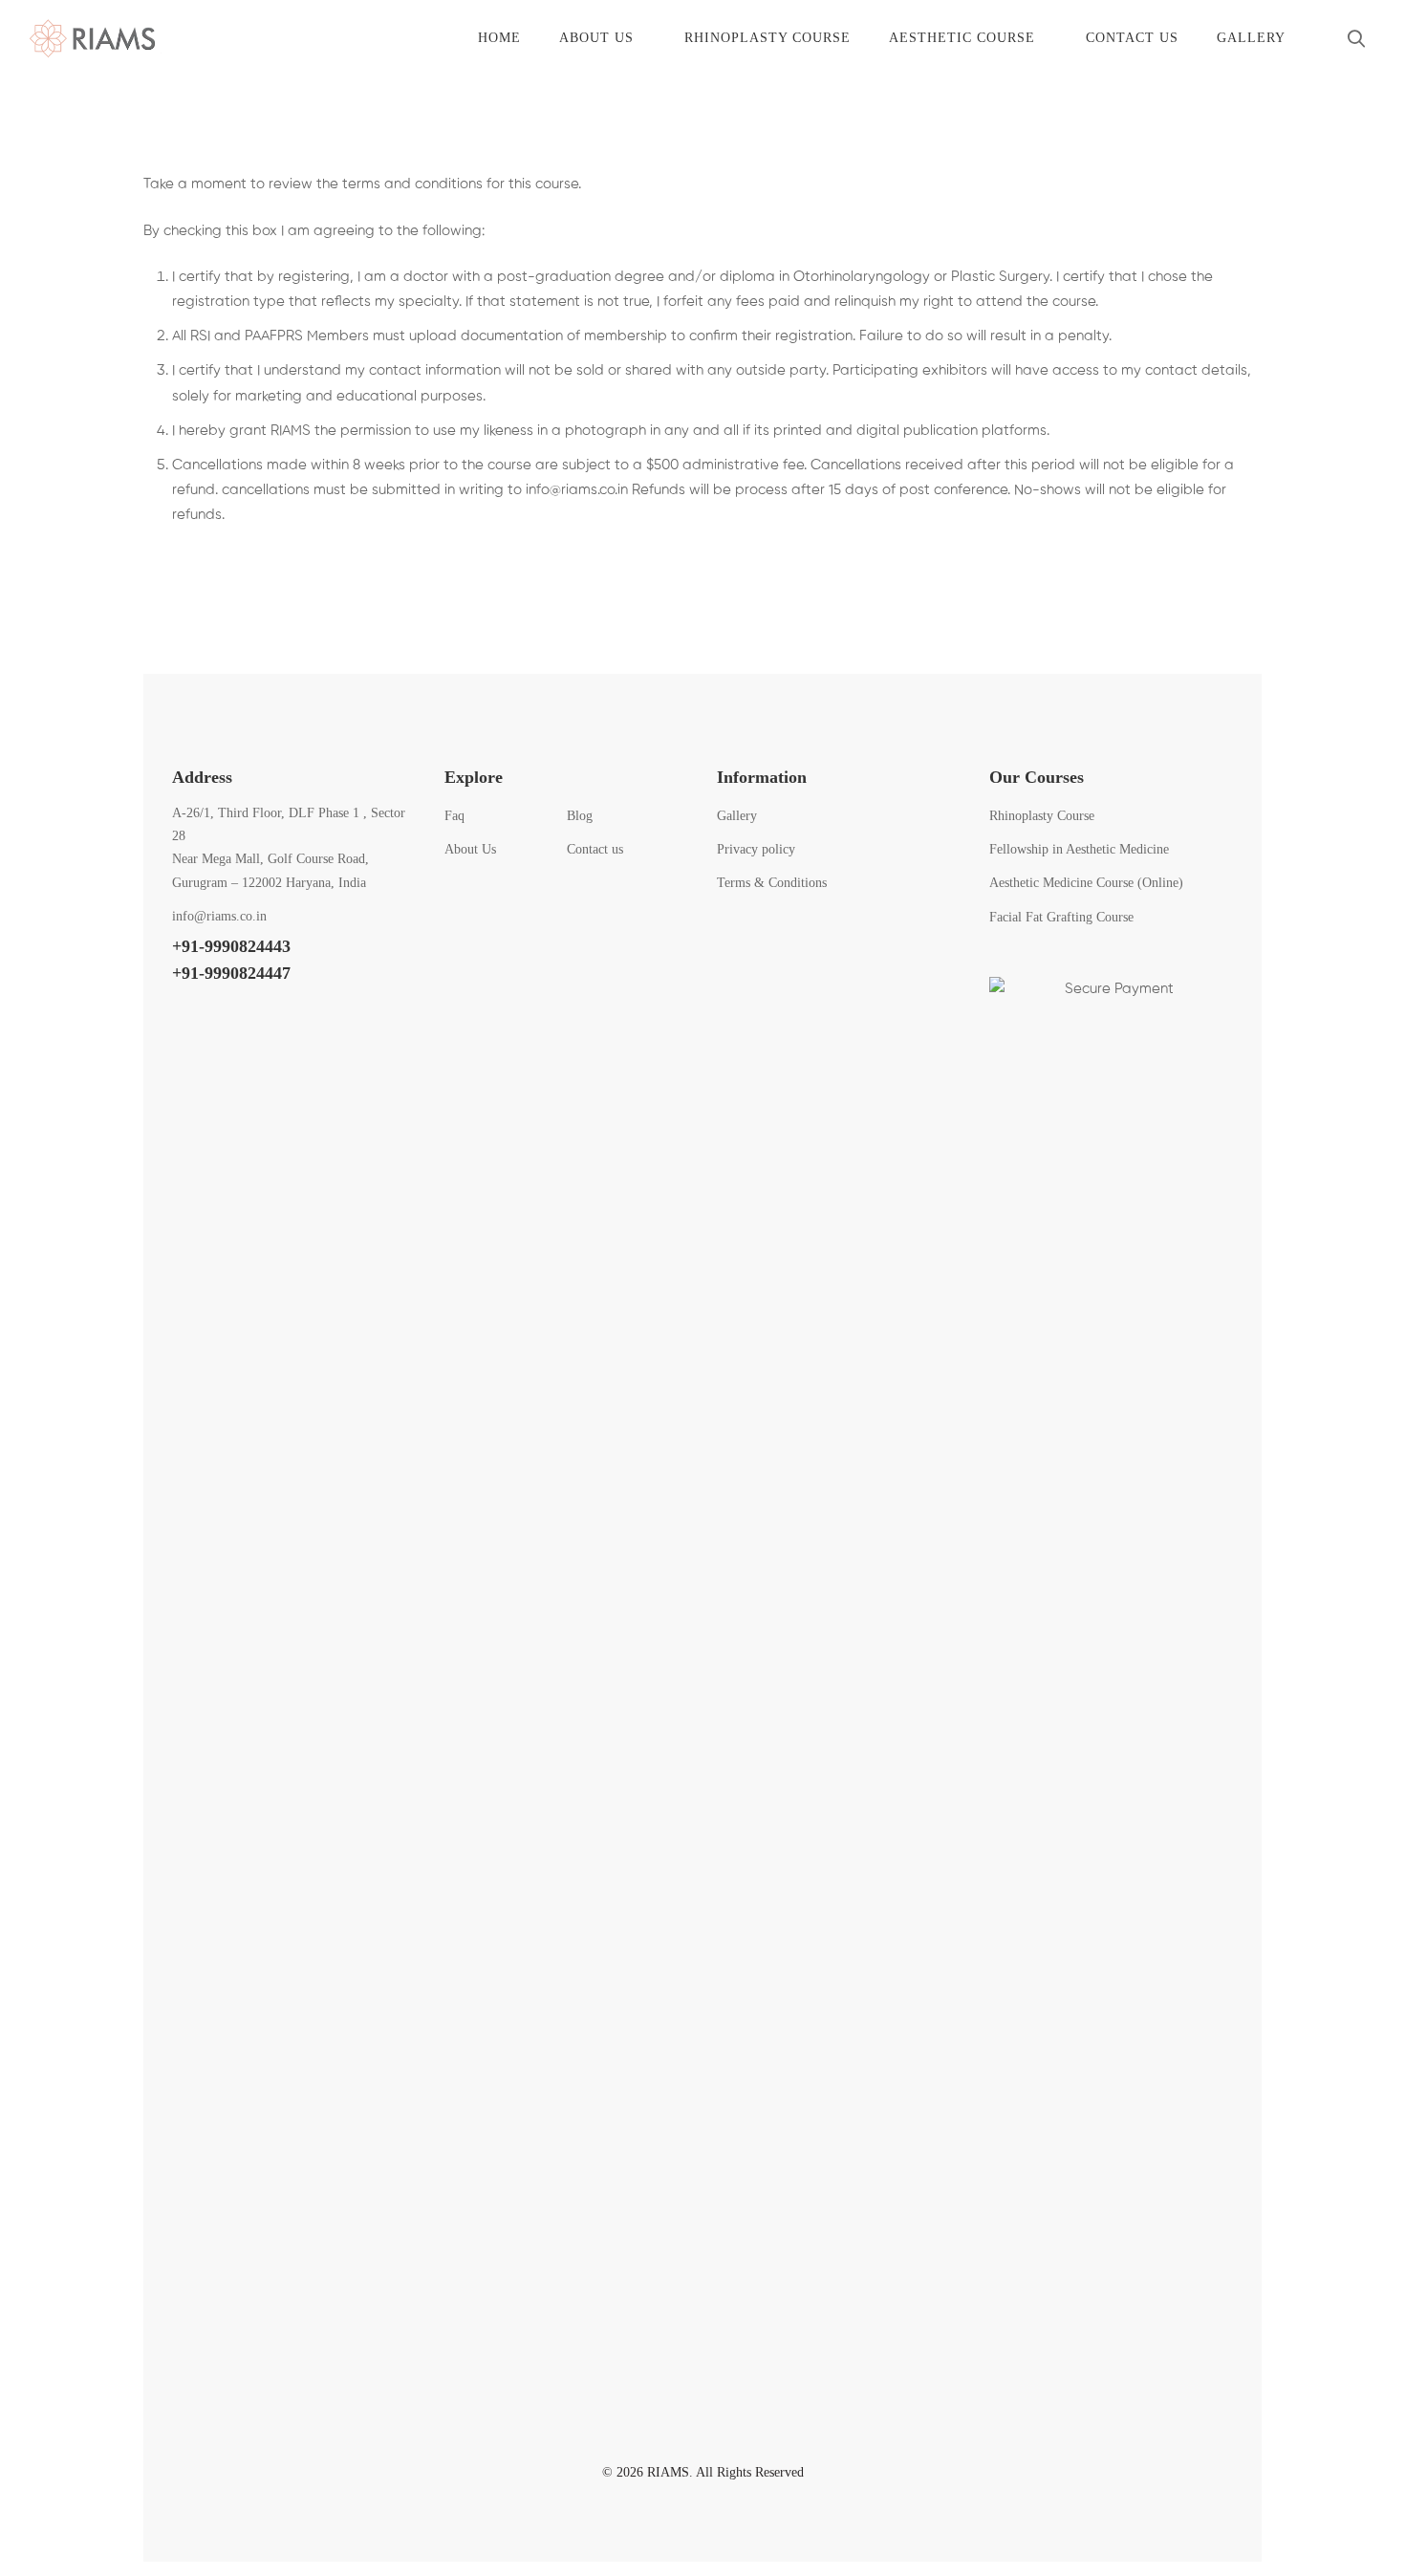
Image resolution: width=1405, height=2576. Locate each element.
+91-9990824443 (231, 946)
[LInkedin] (324, 1022)
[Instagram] (229, 1022)
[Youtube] (277, 1022)
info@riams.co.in (577, 490)
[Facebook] (181, 1022)
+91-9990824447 (231, 973)
